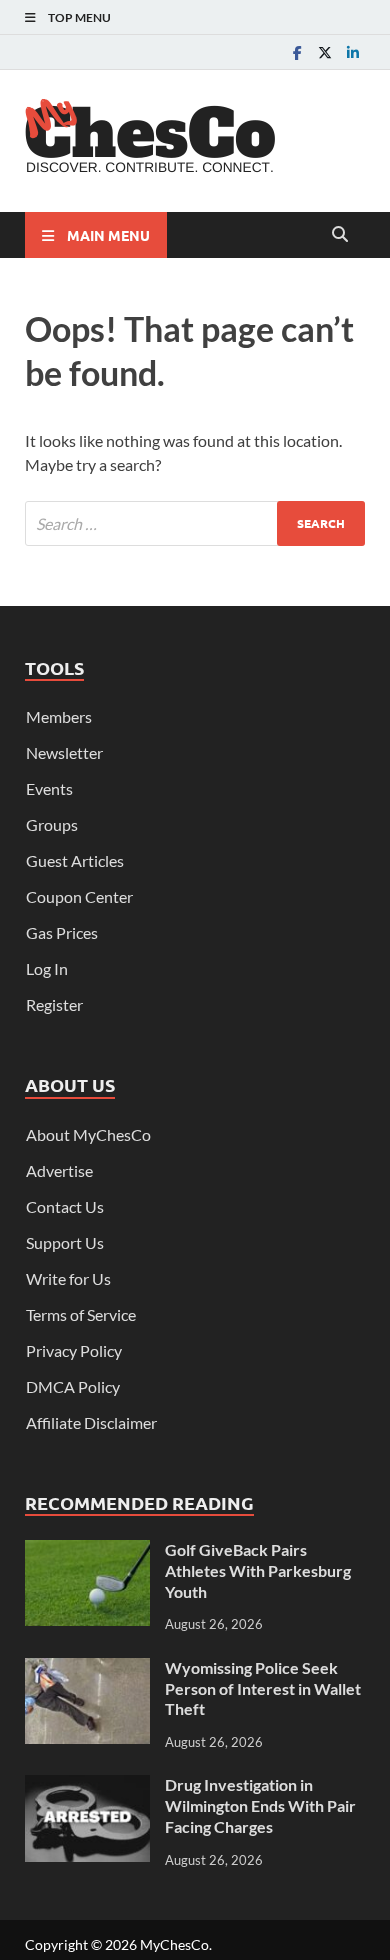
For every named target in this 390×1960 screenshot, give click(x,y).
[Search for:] (195, 523)
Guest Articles (75, 860)
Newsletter (64, 752)
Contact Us (65, 1206)
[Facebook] (297, 52)
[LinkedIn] (353, 52)
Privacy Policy (74, 1350)
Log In (47, 968)
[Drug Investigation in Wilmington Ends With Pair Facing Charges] (87, 1786)
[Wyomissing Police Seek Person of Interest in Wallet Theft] (87, 1669)
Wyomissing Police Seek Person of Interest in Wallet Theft (263, 1688)
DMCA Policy (73, 1386)
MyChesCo (174, 1944)
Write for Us (68, 1278)
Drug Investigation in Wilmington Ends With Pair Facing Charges (260, 1805)
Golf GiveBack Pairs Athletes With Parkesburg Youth (258, 1570)
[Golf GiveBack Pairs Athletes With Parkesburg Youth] (87, 1551)
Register (54, 1004)
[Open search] (340, 235)
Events (49, 788)
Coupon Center (79, 896)
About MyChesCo (88, 1134)
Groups (52, 824)
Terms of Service (81, 1314)
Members (59, 716)
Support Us (65, 1242)
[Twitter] (325, 52)
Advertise (59, 1170)
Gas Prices (62, 932)
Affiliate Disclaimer (91, 1422)
